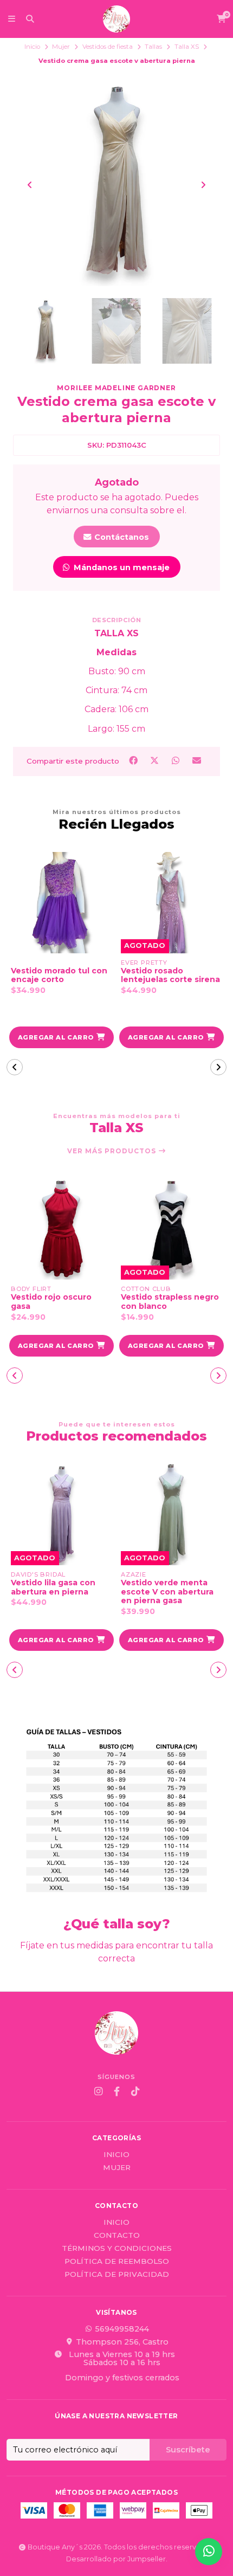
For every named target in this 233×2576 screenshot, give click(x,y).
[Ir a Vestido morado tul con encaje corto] (62, 903)
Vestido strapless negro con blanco (170, 1302)
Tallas (153, 47)
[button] (62, 1037)
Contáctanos (121, 537)
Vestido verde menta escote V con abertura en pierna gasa (167, 1592)
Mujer (61, 47)
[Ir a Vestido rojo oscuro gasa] (62, 1229)
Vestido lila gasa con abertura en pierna (53, 1587)
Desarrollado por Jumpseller (116, 2559)
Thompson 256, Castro (122, 2342)
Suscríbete (188, 2450)
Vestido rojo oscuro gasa (51, 1302)
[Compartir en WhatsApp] (177, 761)
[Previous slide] (30, 185)
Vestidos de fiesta (108, 47)
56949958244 (122, 2329)
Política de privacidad (117, 2275)
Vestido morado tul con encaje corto (59, 976)
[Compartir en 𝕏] (155, 761)
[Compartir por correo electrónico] (197, 761)
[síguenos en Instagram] (98, 2091)
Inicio (32, 47)
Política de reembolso (117, 2262)
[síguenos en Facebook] (116, 2091)
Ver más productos (113, 1151)
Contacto (117, 2236)
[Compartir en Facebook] (134, 761)
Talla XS (187, 47)
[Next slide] (203, 185)
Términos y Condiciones (117, 2249)
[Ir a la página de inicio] (116, 19)
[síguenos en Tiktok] (135, 2091)
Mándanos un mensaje (121, 567)
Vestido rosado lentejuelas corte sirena (170, 976)
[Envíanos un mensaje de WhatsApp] (209, 2552)
